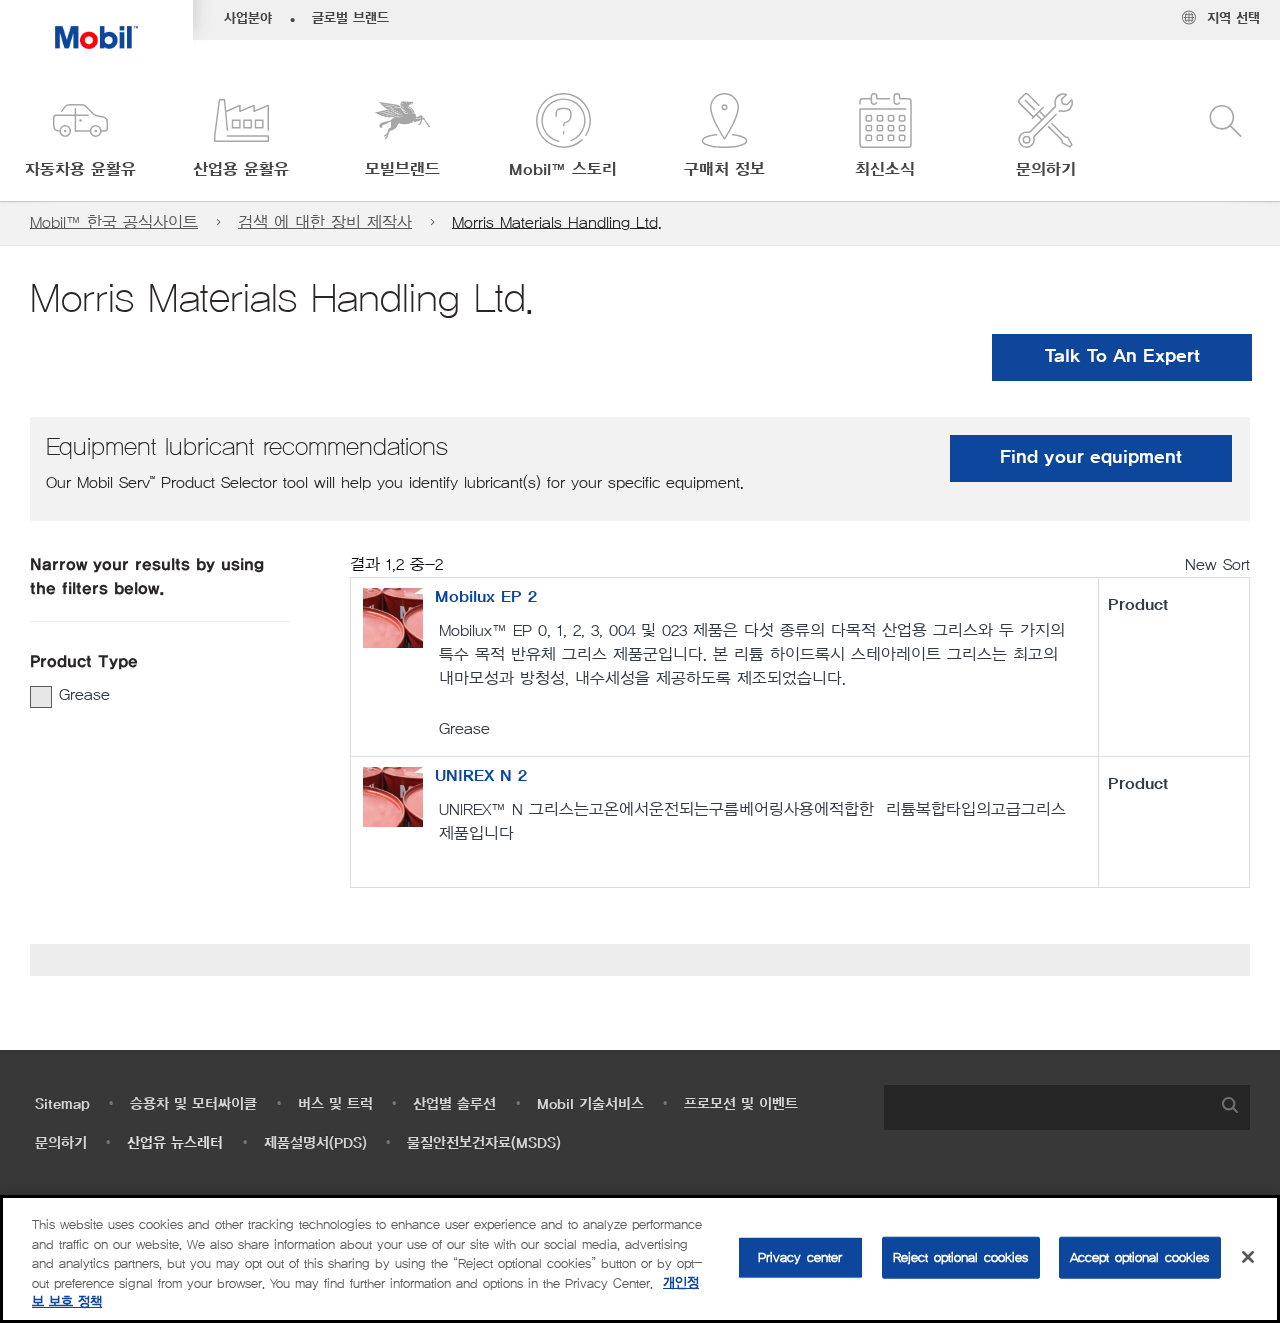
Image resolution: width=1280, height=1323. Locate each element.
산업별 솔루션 (454, 1104)
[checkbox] (41, 697)
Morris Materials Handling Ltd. (557, 222)
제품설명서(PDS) (315, 1143)
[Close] (1248, 1257)
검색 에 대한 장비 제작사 (325, 222)
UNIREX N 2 (481, 776)
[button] (80, 137)
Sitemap (62, 1104)
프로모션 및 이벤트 (741, 1104)
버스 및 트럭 (335, 1104)
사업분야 (248, 19)
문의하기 (61, 1143)
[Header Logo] (96, 24)
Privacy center (800, 1257)
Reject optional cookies (961, 1257)
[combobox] (1067, 1107)
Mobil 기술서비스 (590, 1104)
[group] (150, 695)
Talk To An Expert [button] (1122, 357)
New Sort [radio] (1217, 564)
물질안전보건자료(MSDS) (484, 1143)
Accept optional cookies (1140, 1257)
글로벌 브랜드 (350, 19)
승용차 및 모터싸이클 (193, 1104)
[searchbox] (1047, 1107)
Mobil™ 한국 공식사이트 (114, 222)
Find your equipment (1091, 458)
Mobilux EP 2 (486, 597)
